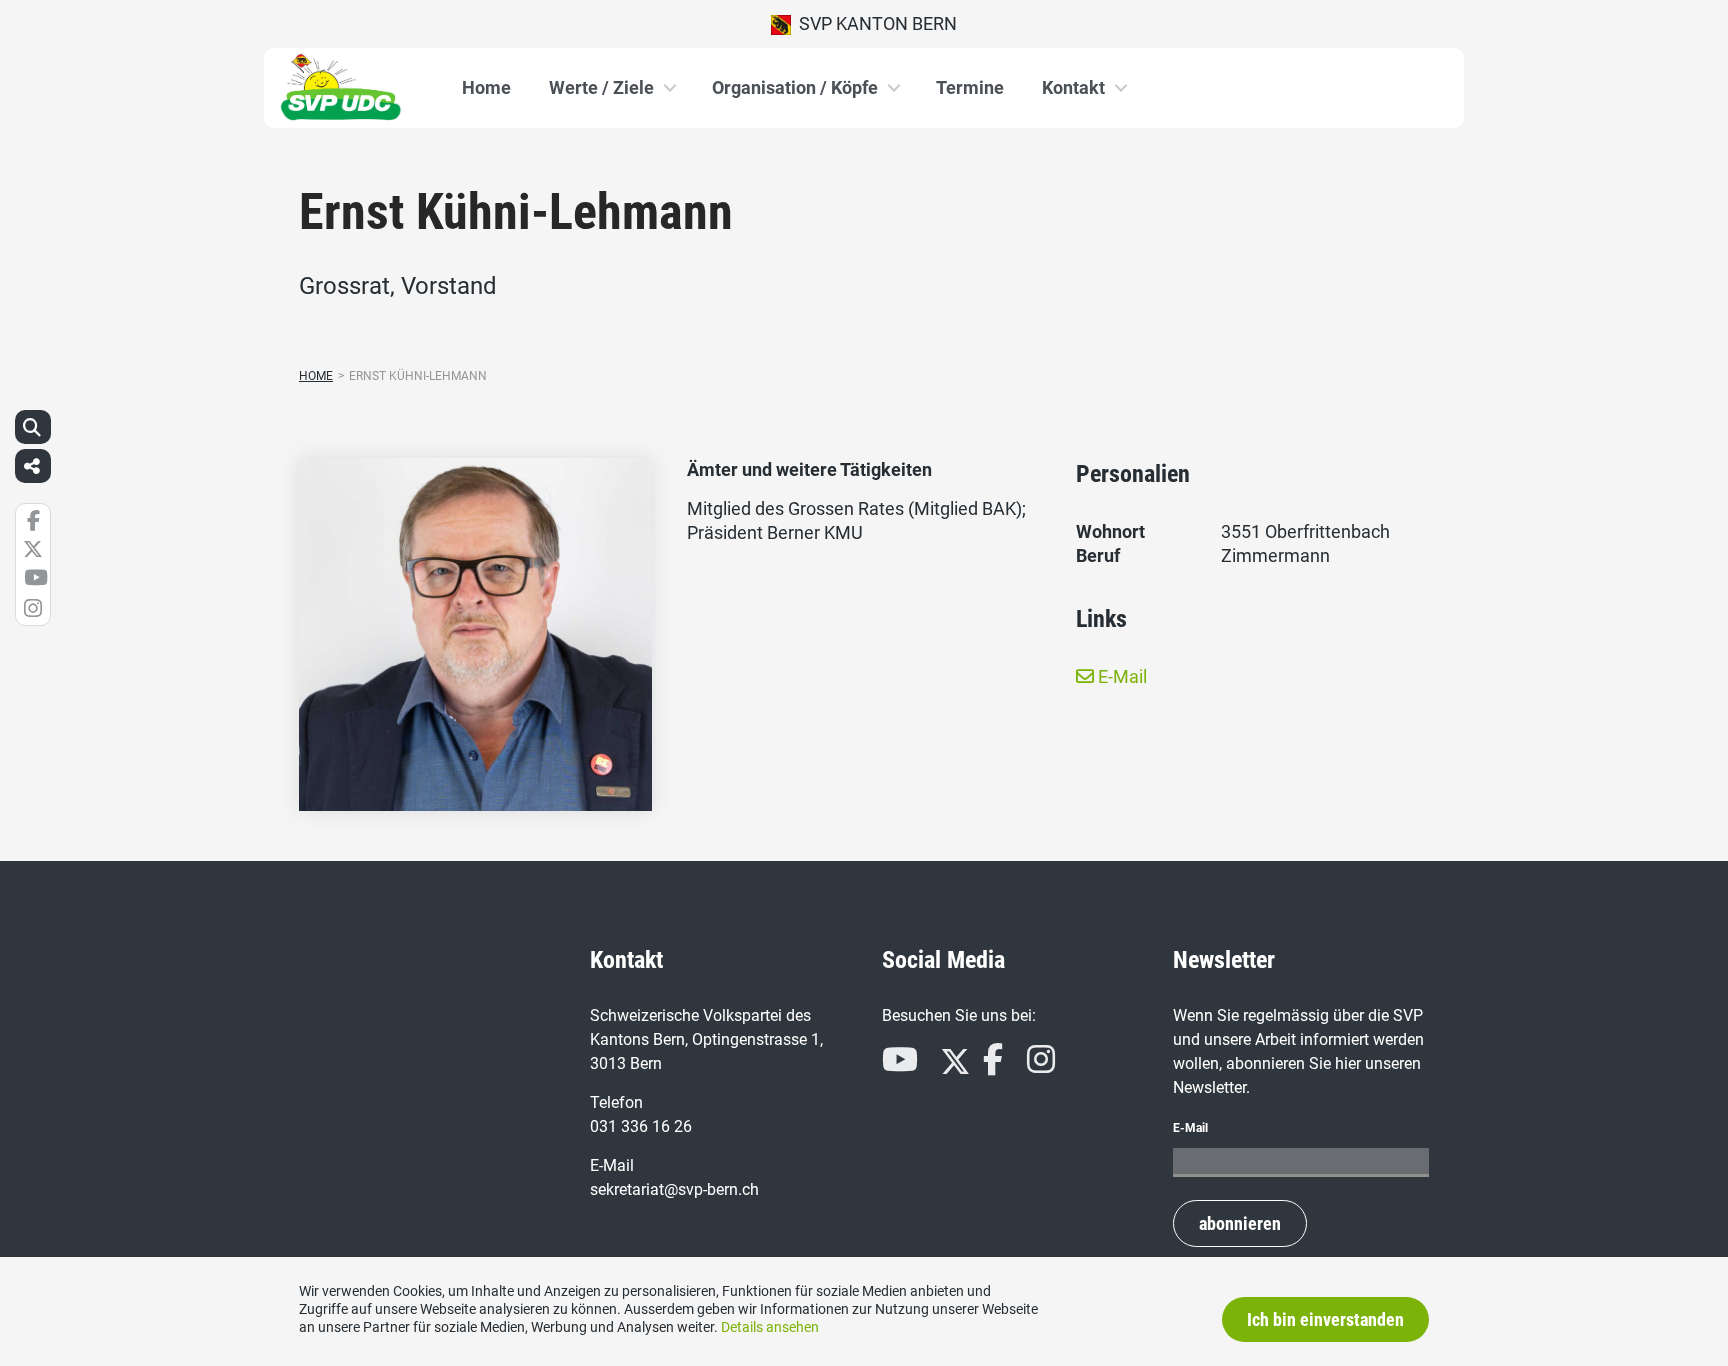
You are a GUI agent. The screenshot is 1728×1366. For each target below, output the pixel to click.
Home (486, 87)
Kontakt (1073, 87)
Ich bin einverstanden (1325, 1319)
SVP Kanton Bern (874, 23)
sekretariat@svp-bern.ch (674, 1189)
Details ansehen (770, 1327)
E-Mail (1120, 676)
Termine (970, 87)
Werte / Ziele (601, 87)
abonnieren (1240, 1223)
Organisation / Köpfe (795, 87)
